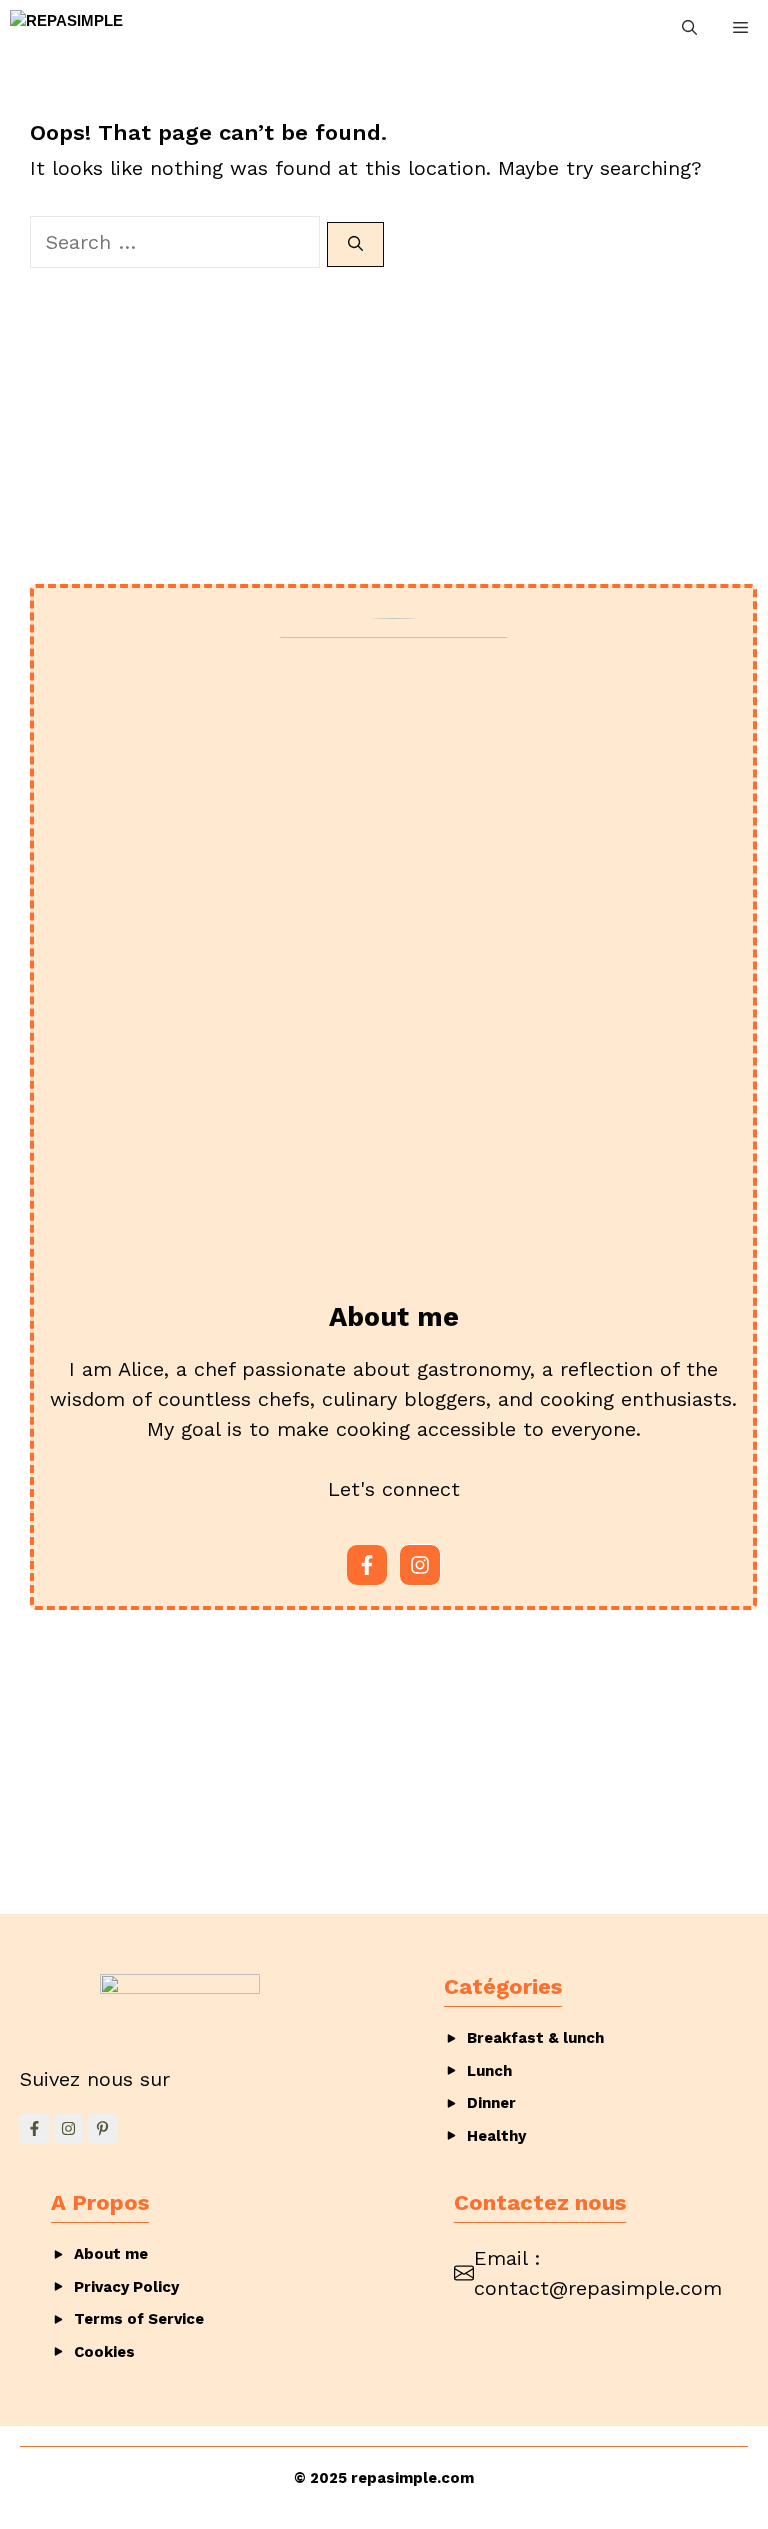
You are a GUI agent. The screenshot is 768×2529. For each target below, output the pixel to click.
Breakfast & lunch (535, 2038)
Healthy (496, 2136)
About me (111, 2254)
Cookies (104, 2352)
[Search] (355, 244)
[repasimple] (67, 28)
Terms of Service (139, 2319)
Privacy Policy (126, 2287)
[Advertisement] (393, 408)
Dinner (491, 2103)
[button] (689, 28)
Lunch (489, 2071)
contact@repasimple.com (598, 2288)
